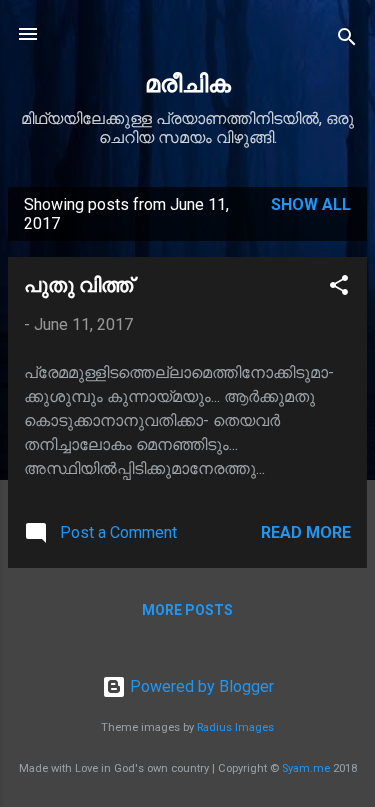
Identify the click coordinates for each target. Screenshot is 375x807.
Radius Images (235, 727)
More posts (187, 610)
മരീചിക (188, 84)
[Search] (347, 40)
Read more (306, 532)
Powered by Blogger (200, 686)
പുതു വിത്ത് (78, 285)
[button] (339, 288)
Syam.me (306, 768)
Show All (311, 204)
